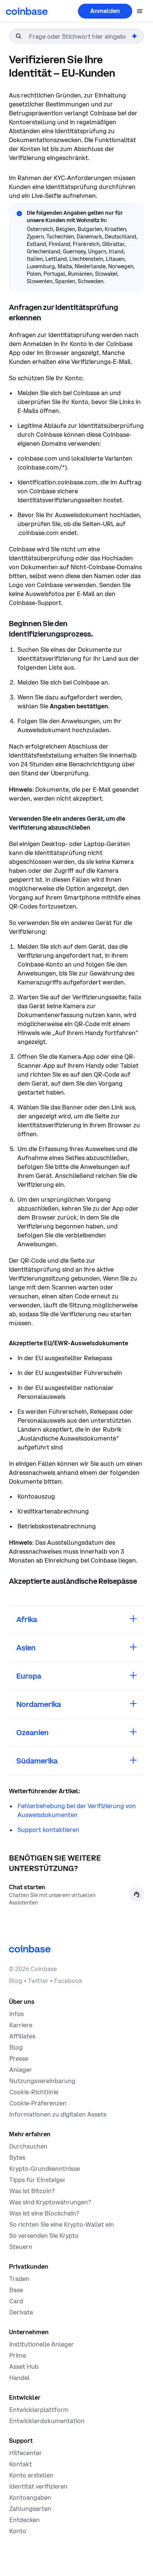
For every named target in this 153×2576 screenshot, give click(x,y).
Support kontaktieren (48, 1830)
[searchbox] (79, 36)
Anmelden (105, 11)
